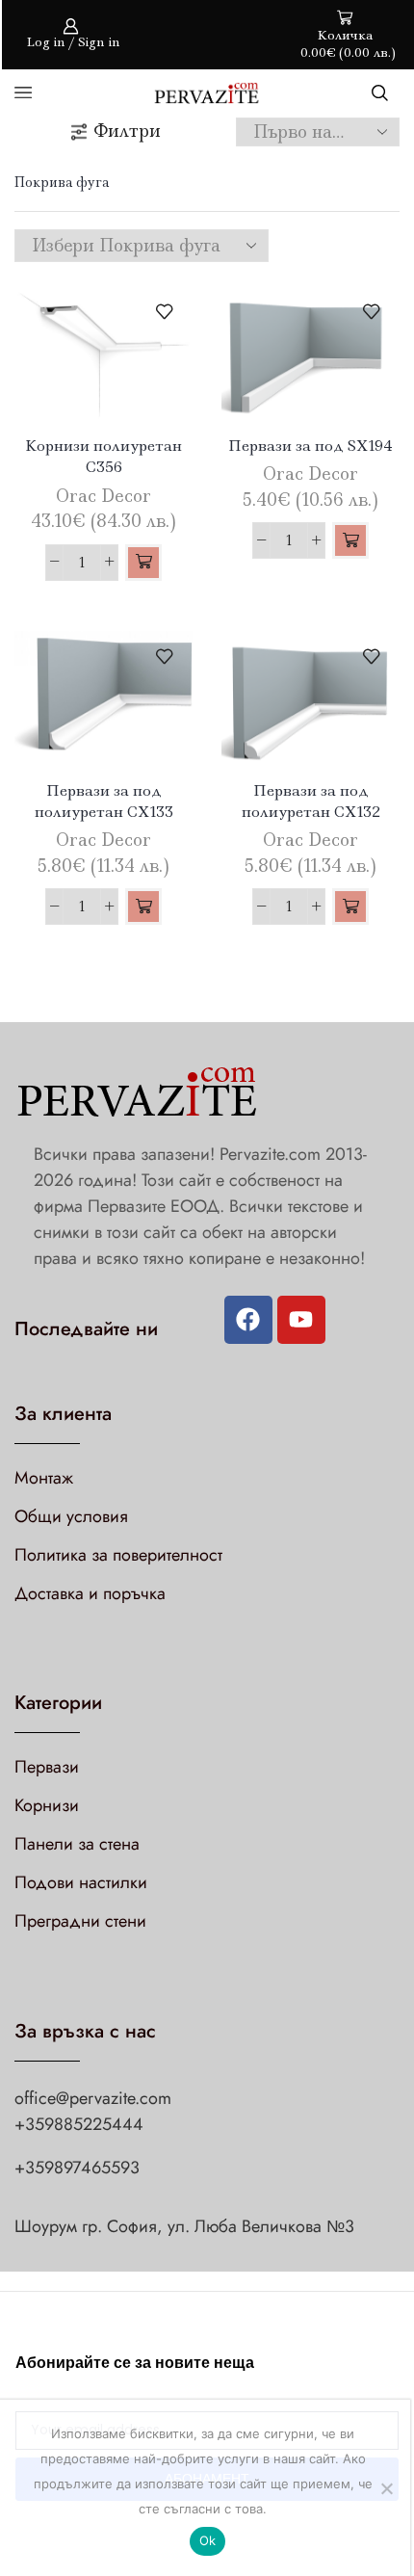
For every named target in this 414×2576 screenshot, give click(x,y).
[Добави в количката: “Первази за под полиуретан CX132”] (350, 907)
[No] (386, 2488)
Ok (208, 2540)
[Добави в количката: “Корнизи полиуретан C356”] (143, 563)
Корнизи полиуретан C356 (103, 456)
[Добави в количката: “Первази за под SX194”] (350, 540)
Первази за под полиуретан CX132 (311, 801)
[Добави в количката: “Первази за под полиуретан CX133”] (143, 907)
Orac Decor (103, 496)
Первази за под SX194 (310, 446)
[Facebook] (248, 1320)
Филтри (127, 131)
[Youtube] (301, 1320)
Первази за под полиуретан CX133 (104, 801)
